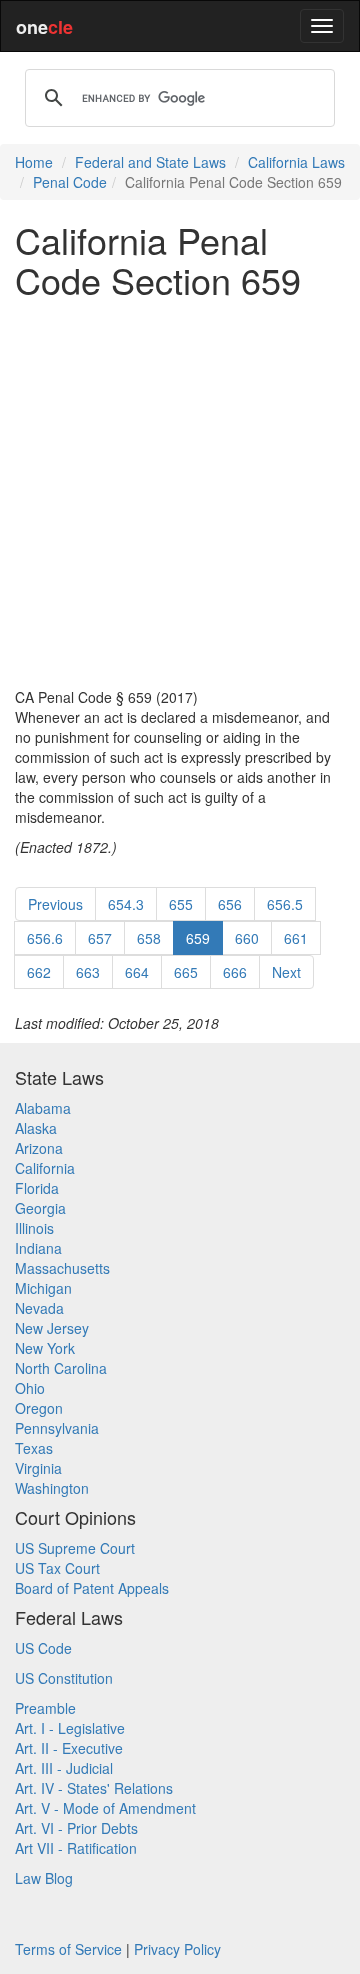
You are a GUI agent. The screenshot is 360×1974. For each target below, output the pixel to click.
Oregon (39, 1408)
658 (149, 938)
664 (137, 972)
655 (181, 904)
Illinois (34, 1228)
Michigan (43, 1288)
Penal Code (70, 182)
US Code (43, 1648)
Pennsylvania (57, 1428)
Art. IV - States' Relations (94, 1788)
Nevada (39, 1308)
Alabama (43, 1108)
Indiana (38, 1248)
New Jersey (52, 1328)
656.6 (45, 938)
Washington (52, 1488)
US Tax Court (57, 1568)
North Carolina (61, 1368)
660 (247, 938)
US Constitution (64, 1678)
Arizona (39, 1148)
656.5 (285, 904)
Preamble (45, 1708)
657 (100, 938)
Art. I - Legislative (70, 1728)
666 (235, 972)
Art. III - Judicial (64, 1768)
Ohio (30, 1388)
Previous (55, 904)
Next (286, 972)
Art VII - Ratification (76, 1848)
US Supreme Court (75, 1548)
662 (39, 972)
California (45, 1168)
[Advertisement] (180, 493)
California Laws (296, 162)
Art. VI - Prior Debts (76, 1828)
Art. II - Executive (69, 1748)
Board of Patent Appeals (92, 1588)
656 (230, 904)
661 (296, 938)
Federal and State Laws (150, 162)
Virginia (38, 1468)
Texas (34, 1448)
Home (34, 162)
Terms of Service (68, 1949)
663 (88, 972)
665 (186, 972)
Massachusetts (62, 1268)
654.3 (126, 904)
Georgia (40, 1208)
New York (45, 1348)
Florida (37, 1188)
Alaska (36, 1128)
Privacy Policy (177, 1949)
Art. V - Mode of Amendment (105, 1808)
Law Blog (44, 1878)
